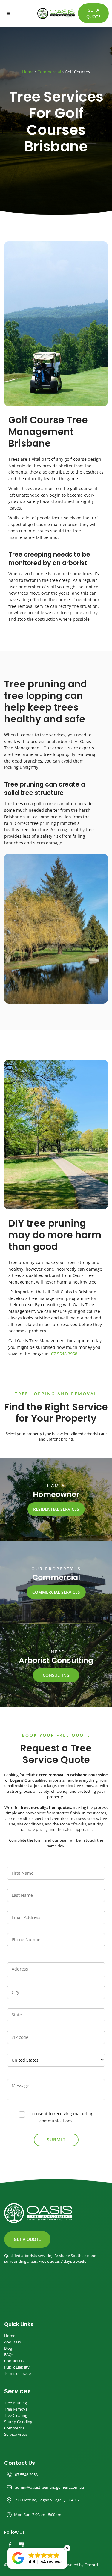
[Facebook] (10, 2545)
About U (11, 2342)
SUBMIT (56, 2140)
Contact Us (14, 2361)
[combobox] (56, 2060)
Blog (8, 2348)
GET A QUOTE (92, 6)
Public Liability (17, 2367)
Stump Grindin (17, 2422)
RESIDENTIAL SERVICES (56, 1505)
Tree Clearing (16, 2415)
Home (28, 72)
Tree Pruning (16, 2403)
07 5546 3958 (64, 1354)
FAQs (9, 2355)
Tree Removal (16, 2409)
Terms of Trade (17, 2374)
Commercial (49, 72)
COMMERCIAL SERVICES (56, 1588)
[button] (37, 2558)
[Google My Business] (21, 2545)
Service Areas (16, 2434)
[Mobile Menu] (8, 13)
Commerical (15, 2428)
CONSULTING (56, 1672)
